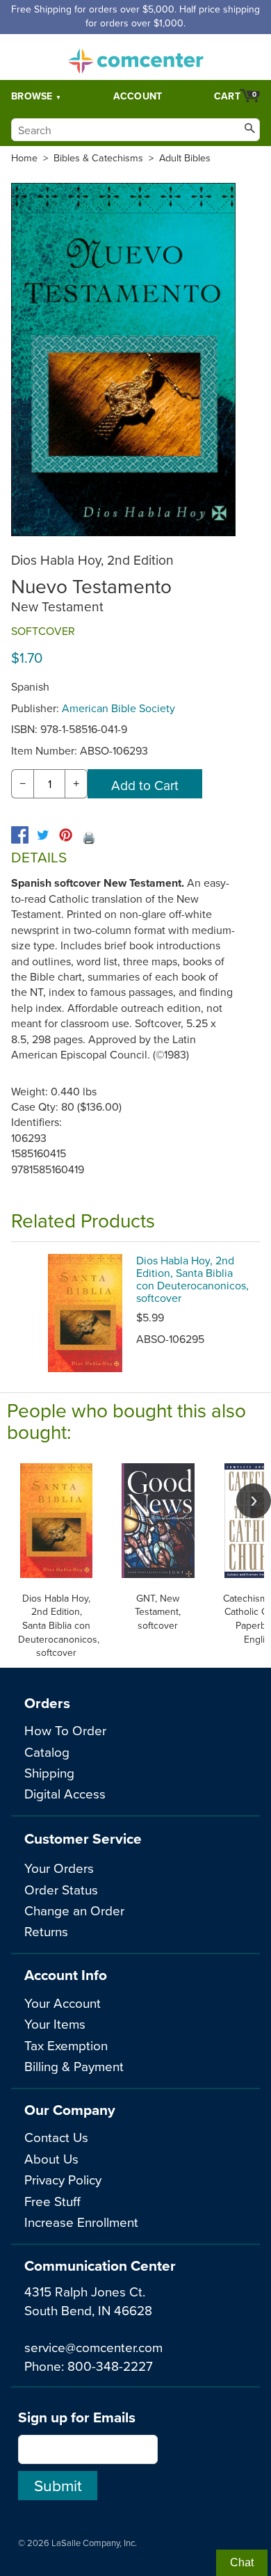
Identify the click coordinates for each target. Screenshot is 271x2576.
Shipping (49, 1772)
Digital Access (65, 1793)
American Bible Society (118, 708)
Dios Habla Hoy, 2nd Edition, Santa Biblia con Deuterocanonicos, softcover (192, 1279)
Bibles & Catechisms (98, 158)
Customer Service (83, 1838)
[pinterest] (66, 835)
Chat (242, 2562)
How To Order (65, 1730)
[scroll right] (254, 1501)
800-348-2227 (110, 2366)
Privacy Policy (63, 2179)
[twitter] (43, 835)
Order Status (61, 1889)
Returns (46, 1931)
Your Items (55, 2023)
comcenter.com (135, 57)
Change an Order (74, 1910)
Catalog (47, 1752)
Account (138, 96)
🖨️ (89, 837)
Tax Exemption (66, 2045)
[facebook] (20, 835)
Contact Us (56, 2137)
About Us (51, 2158)
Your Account (63, 2003)
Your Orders (59, 1868)
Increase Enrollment (81, 2222)
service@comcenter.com (93, 2347)
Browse (32, 96)
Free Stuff (52, 2201)
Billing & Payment (74, 2066)
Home (24, 158)
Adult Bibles (185, 158)
